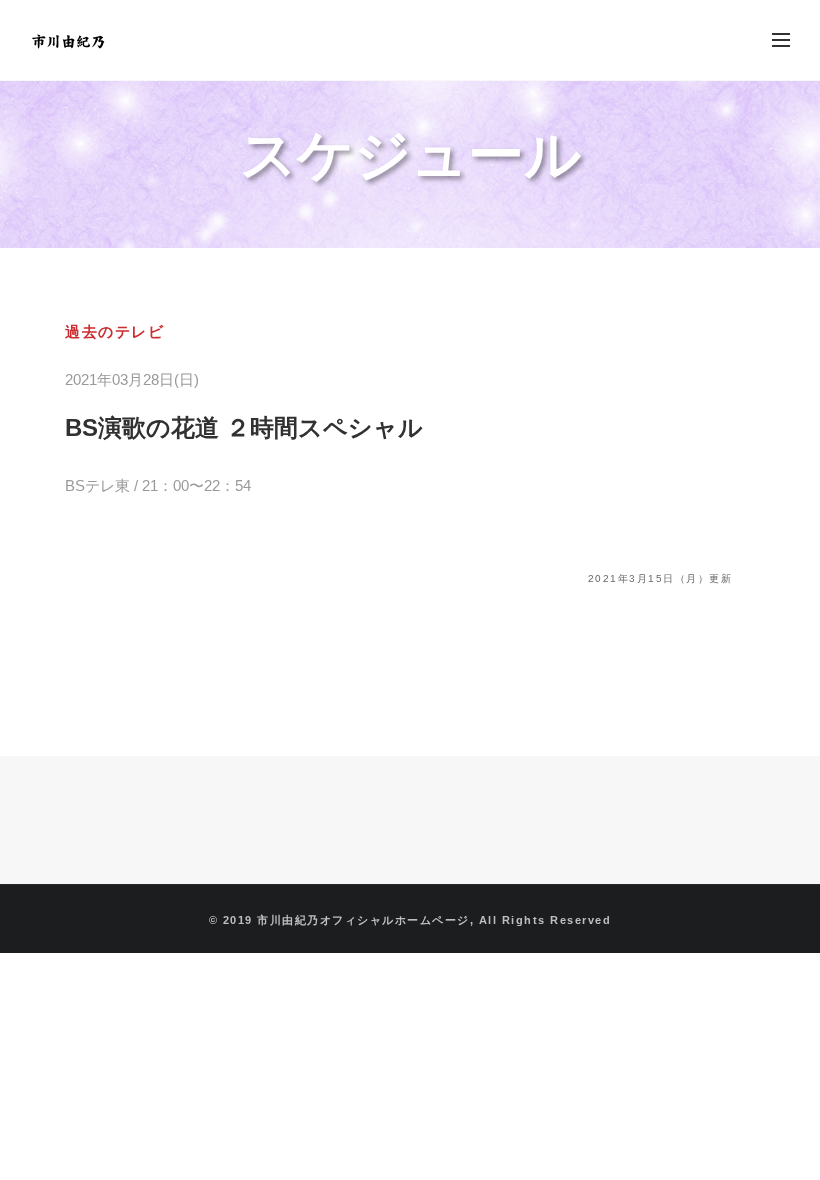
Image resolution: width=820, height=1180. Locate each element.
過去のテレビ (114, 331)
